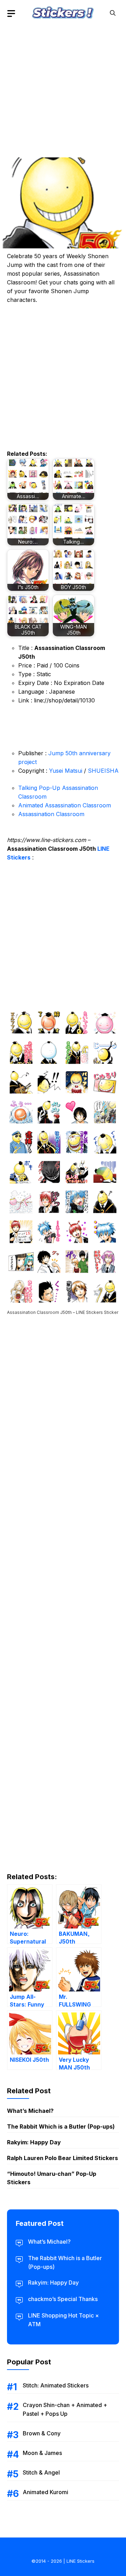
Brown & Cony (42, 2433)
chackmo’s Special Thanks (63, 2299)
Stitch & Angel (41, 2472)
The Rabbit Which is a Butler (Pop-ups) (61, 2126)
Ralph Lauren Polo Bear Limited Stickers (62, 2158)
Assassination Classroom (51, 814)
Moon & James (42, 2453)
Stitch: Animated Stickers (56, 2385)
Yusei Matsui (66, 771)
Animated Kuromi (45, 2492)
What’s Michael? (30, 2111)
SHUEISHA (103, 771)
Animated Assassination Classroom (65, 805)
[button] (113, 13)
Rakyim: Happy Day (34, 2142)
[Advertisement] (63, 89)
